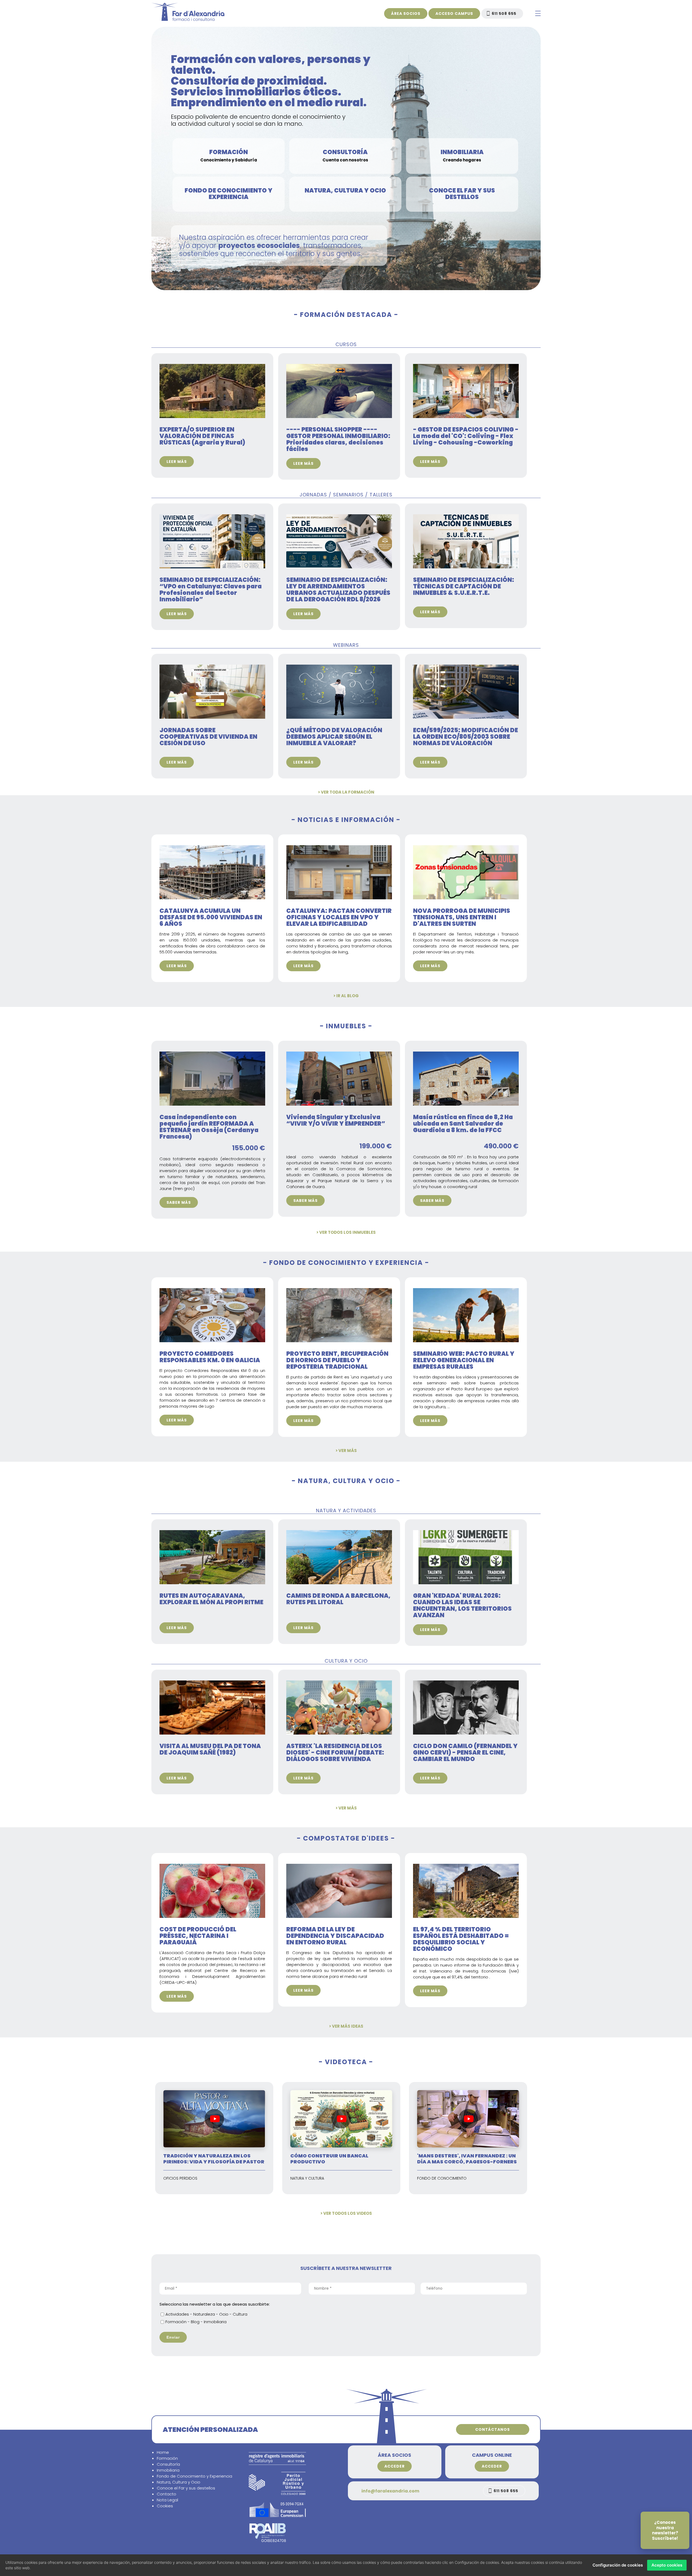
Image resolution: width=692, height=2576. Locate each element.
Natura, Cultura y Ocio (179, 2482)
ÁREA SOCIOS (406, 14)
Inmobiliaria (168, 2470)
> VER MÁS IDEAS (346, 2026)
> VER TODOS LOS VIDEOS (346, 2213)
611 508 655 (504, 14)
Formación (167, 2458)
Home (163, 2452)
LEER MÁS (177, 462)
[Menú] (538, 14)
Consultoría (168, 2464)
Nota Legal (167, 2500)
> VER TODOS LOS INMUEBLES (346, 1232)
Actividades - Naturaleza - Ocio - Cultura (206, 2314)
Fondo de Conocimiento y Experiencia (194, 2476)
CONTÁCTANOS (493, 2429)
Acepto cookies (667, 2565)
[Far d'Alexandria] (188, 19)
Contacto (167, 2494)
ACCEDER (395, 2466)
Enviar (173, 2337)
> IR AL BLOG (346, 996)
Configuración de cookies (618, 2565)
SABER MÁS (179, 1202)
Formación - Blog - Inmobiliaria (196, 2322)
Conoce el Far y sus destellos (186, 2488)
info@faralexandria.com (390, 2491)
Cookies (165, 2506)
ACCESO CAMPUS (454, 14)
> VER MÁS (346, 1451)
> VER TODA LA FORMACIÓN (346, 792)
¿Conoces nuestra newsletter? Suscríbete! (665, 2530)
